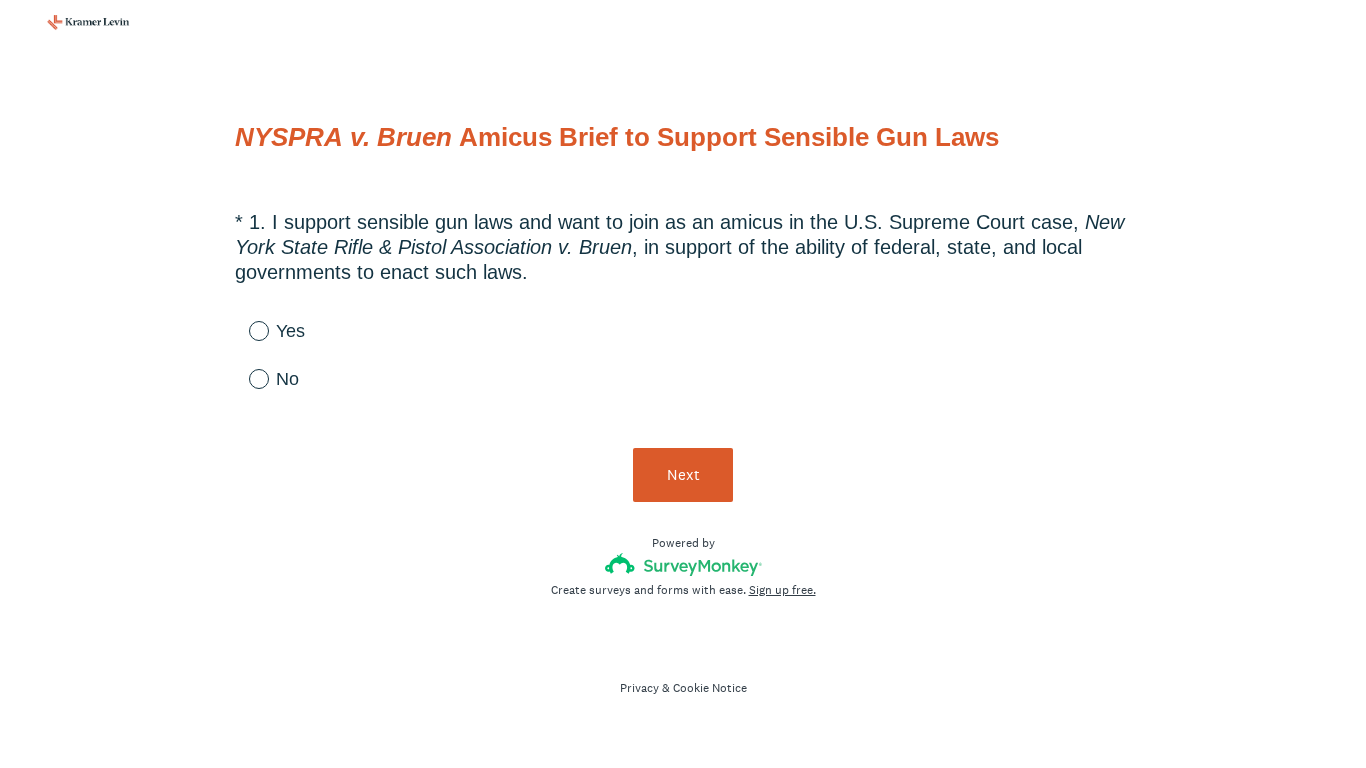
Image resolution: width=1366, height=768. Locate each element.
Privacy (639, 688)
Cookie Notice (710, 688)
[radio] (245, 330)
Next (683, 474)
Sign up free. (782, 590)
